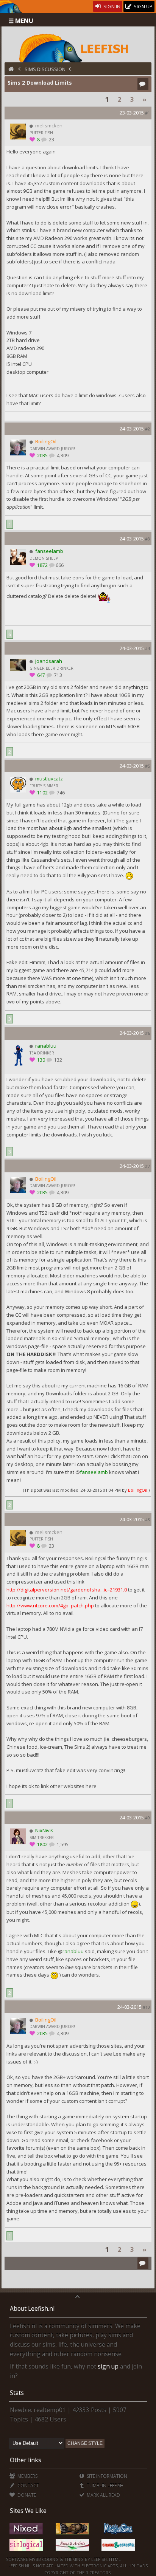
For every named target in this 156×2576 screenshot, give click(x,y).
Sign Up (143, 6)
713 (58, 675)
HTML (114, 2559)
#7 (147, 1166)
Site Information (106, 2476)
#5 (147, 766)
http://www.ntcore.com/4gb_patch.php (50, 1605)
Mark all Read (103, 2495)
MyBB (35, 2559)
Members (27, 2476)
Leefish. (100, 2559)
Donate (26, 2495)
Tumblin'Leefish (105, 2485)
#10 (146, 2007)
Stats (17, 2393)
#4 (147, 648)
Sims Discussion (45, 69)
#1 (147, 113)
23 (51, 140)
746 (60, 793)
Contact (27, 2485)
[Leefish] (78, 47)
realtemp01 (50, 2410)
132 (58, 1060)
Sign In (111, 6)
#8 (147, 1519)
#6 (147, 1033)
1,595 (62, 1845)
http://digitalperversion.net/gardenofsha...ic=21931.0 (67, 1590)
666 (60, 565)
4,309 (62, 456)
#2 (147, 429)
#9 (147, 1818)
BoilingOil (138, 1490)
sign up (108, 2366)
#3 (147, 539)
